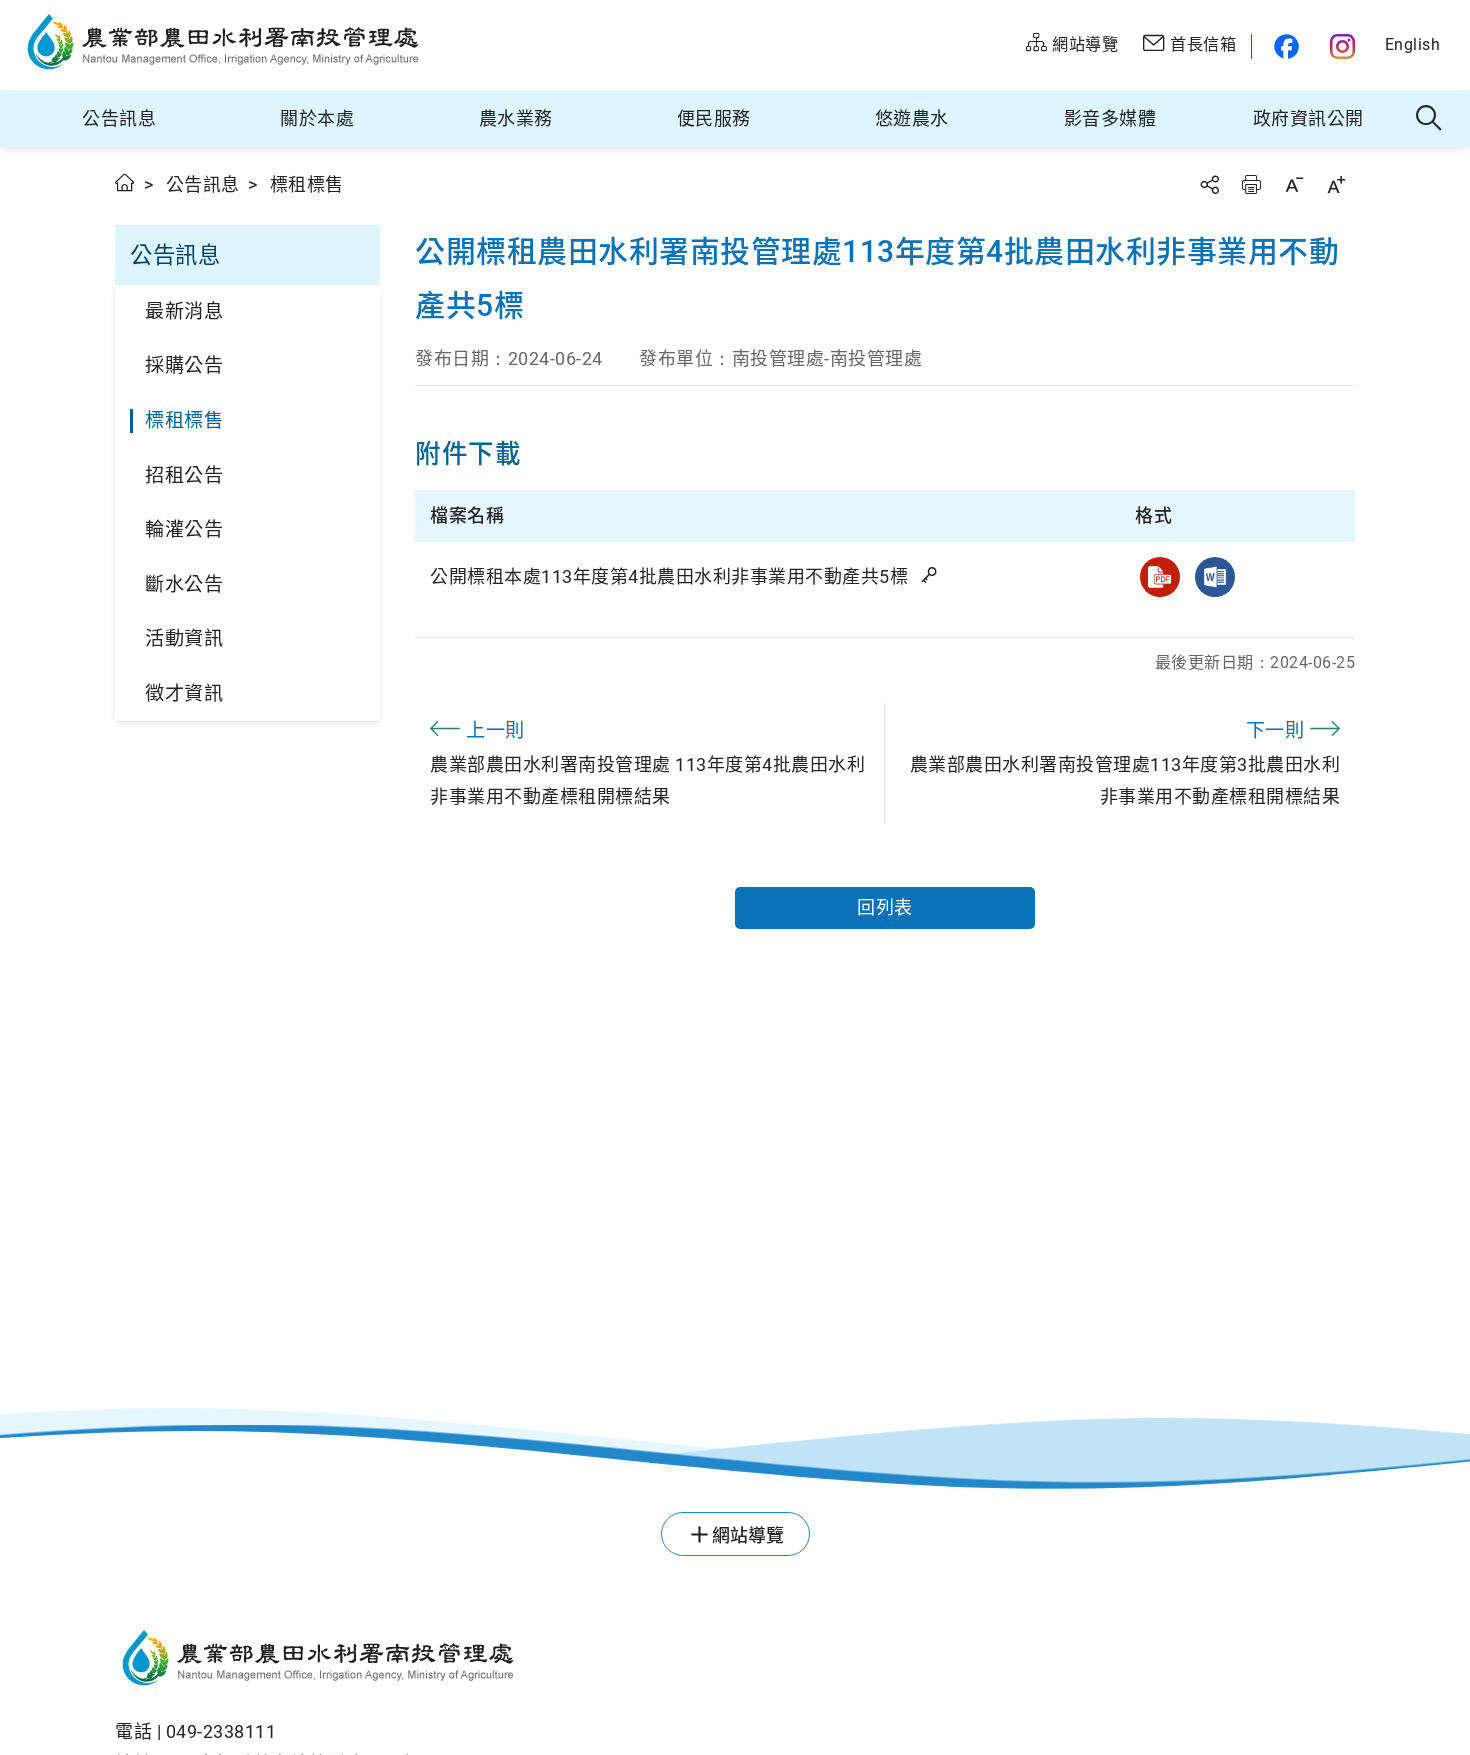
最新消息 (184, 311)
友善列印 (1251, 184)
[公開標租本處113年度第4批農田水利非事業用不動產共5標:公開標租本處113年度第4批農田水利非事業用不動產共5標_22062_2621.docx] (1215, 577)
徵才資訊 (184, 693)
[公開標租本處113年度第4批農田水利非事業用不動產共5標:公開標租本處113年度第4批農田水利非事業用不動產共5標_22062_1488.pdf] (1160, 577)
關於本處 (317, 118)
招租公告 (184, 475)
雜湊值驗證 (931, 575)
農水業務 (516, 118)
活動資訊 (184, 638)
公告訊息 (119, 118)
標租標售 (184, 420)
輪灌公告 (184, 529)
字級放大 (1336, 184)
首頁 (125, 182)
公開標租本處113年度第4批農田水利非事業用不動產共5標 (671, 576)
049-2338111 (221, 1731)
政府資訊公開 (1308, 118)
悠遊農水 (912, 118)
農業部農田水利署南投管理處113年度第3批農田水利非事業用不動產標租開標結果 (1125, 763)
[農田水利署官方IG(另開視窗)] (1345, 46)
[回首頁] (540, 1661)
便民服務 (714, 118)
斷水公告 (184, 584)
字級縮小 (1294, 184)
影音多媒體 (1110, 118)
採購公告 (184, 365)
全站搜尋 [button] (1429, 119)
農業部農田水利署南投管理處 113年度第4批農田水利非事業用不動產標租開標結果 (647, 763)
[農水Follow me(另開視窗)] (1283, 46)
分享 (1209, 184)
